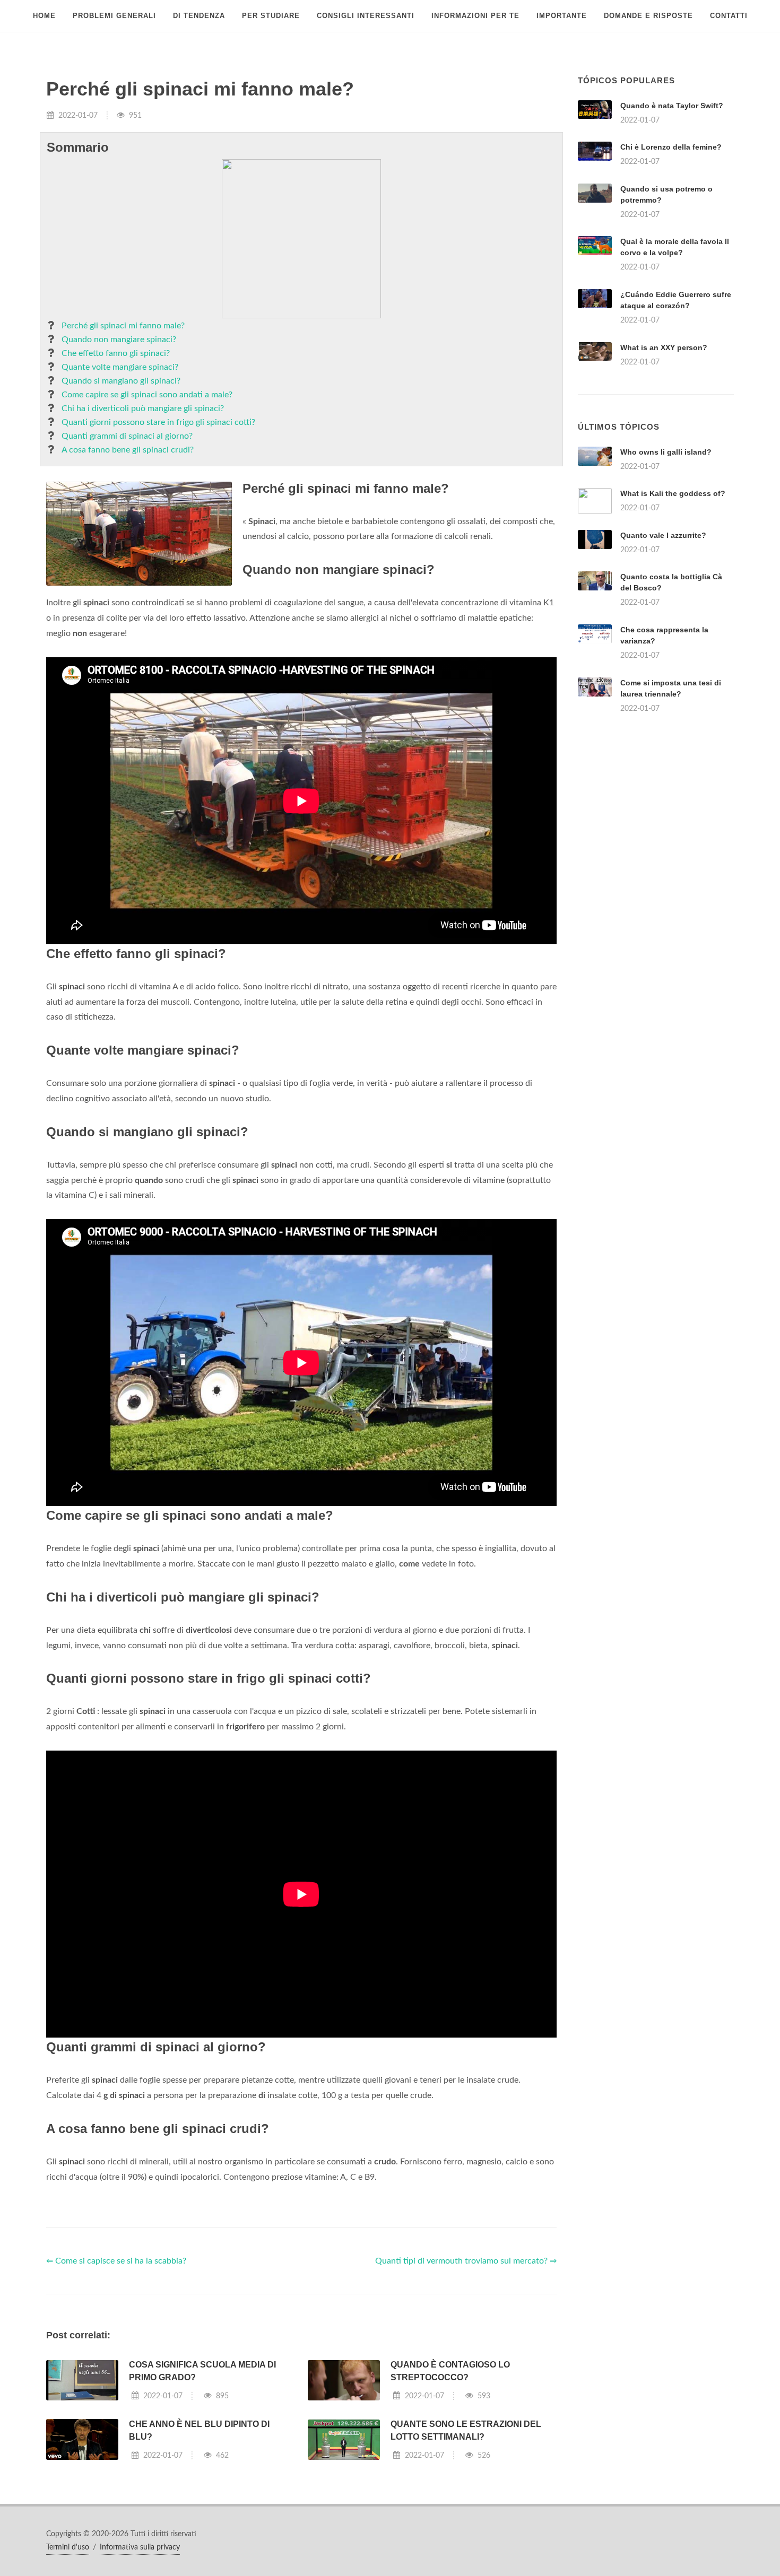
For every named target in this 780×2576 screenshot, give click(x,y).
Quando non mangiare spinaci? (119, 340)
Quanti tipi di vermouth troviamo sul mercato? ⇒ (466, 2261)
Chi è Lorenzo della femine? (671, 147)
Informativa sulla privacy (140, 2547)
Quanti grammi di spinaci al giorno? (127, 436)
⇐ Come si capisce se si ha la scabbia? (116, 2261)
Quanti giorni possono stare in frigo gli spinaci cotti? (158, 422)
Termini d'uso (68, 2547)
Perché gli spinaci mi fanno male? (123, 326)
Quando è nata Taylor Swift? (672, 106)
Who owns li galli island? (666, 452)
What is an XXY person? (664, 347)
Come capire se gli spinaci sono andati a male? (147, 395)
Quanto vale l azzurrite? (663, 535)
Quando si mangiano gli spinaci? (121, 381)
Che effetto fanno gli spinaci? (116, 353)
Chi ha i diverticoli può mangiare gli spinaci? (143, 408)
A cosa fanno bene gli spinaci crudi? (128, 450)
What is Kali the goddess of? (673, 493)
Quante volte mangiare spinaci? (120, 367)
